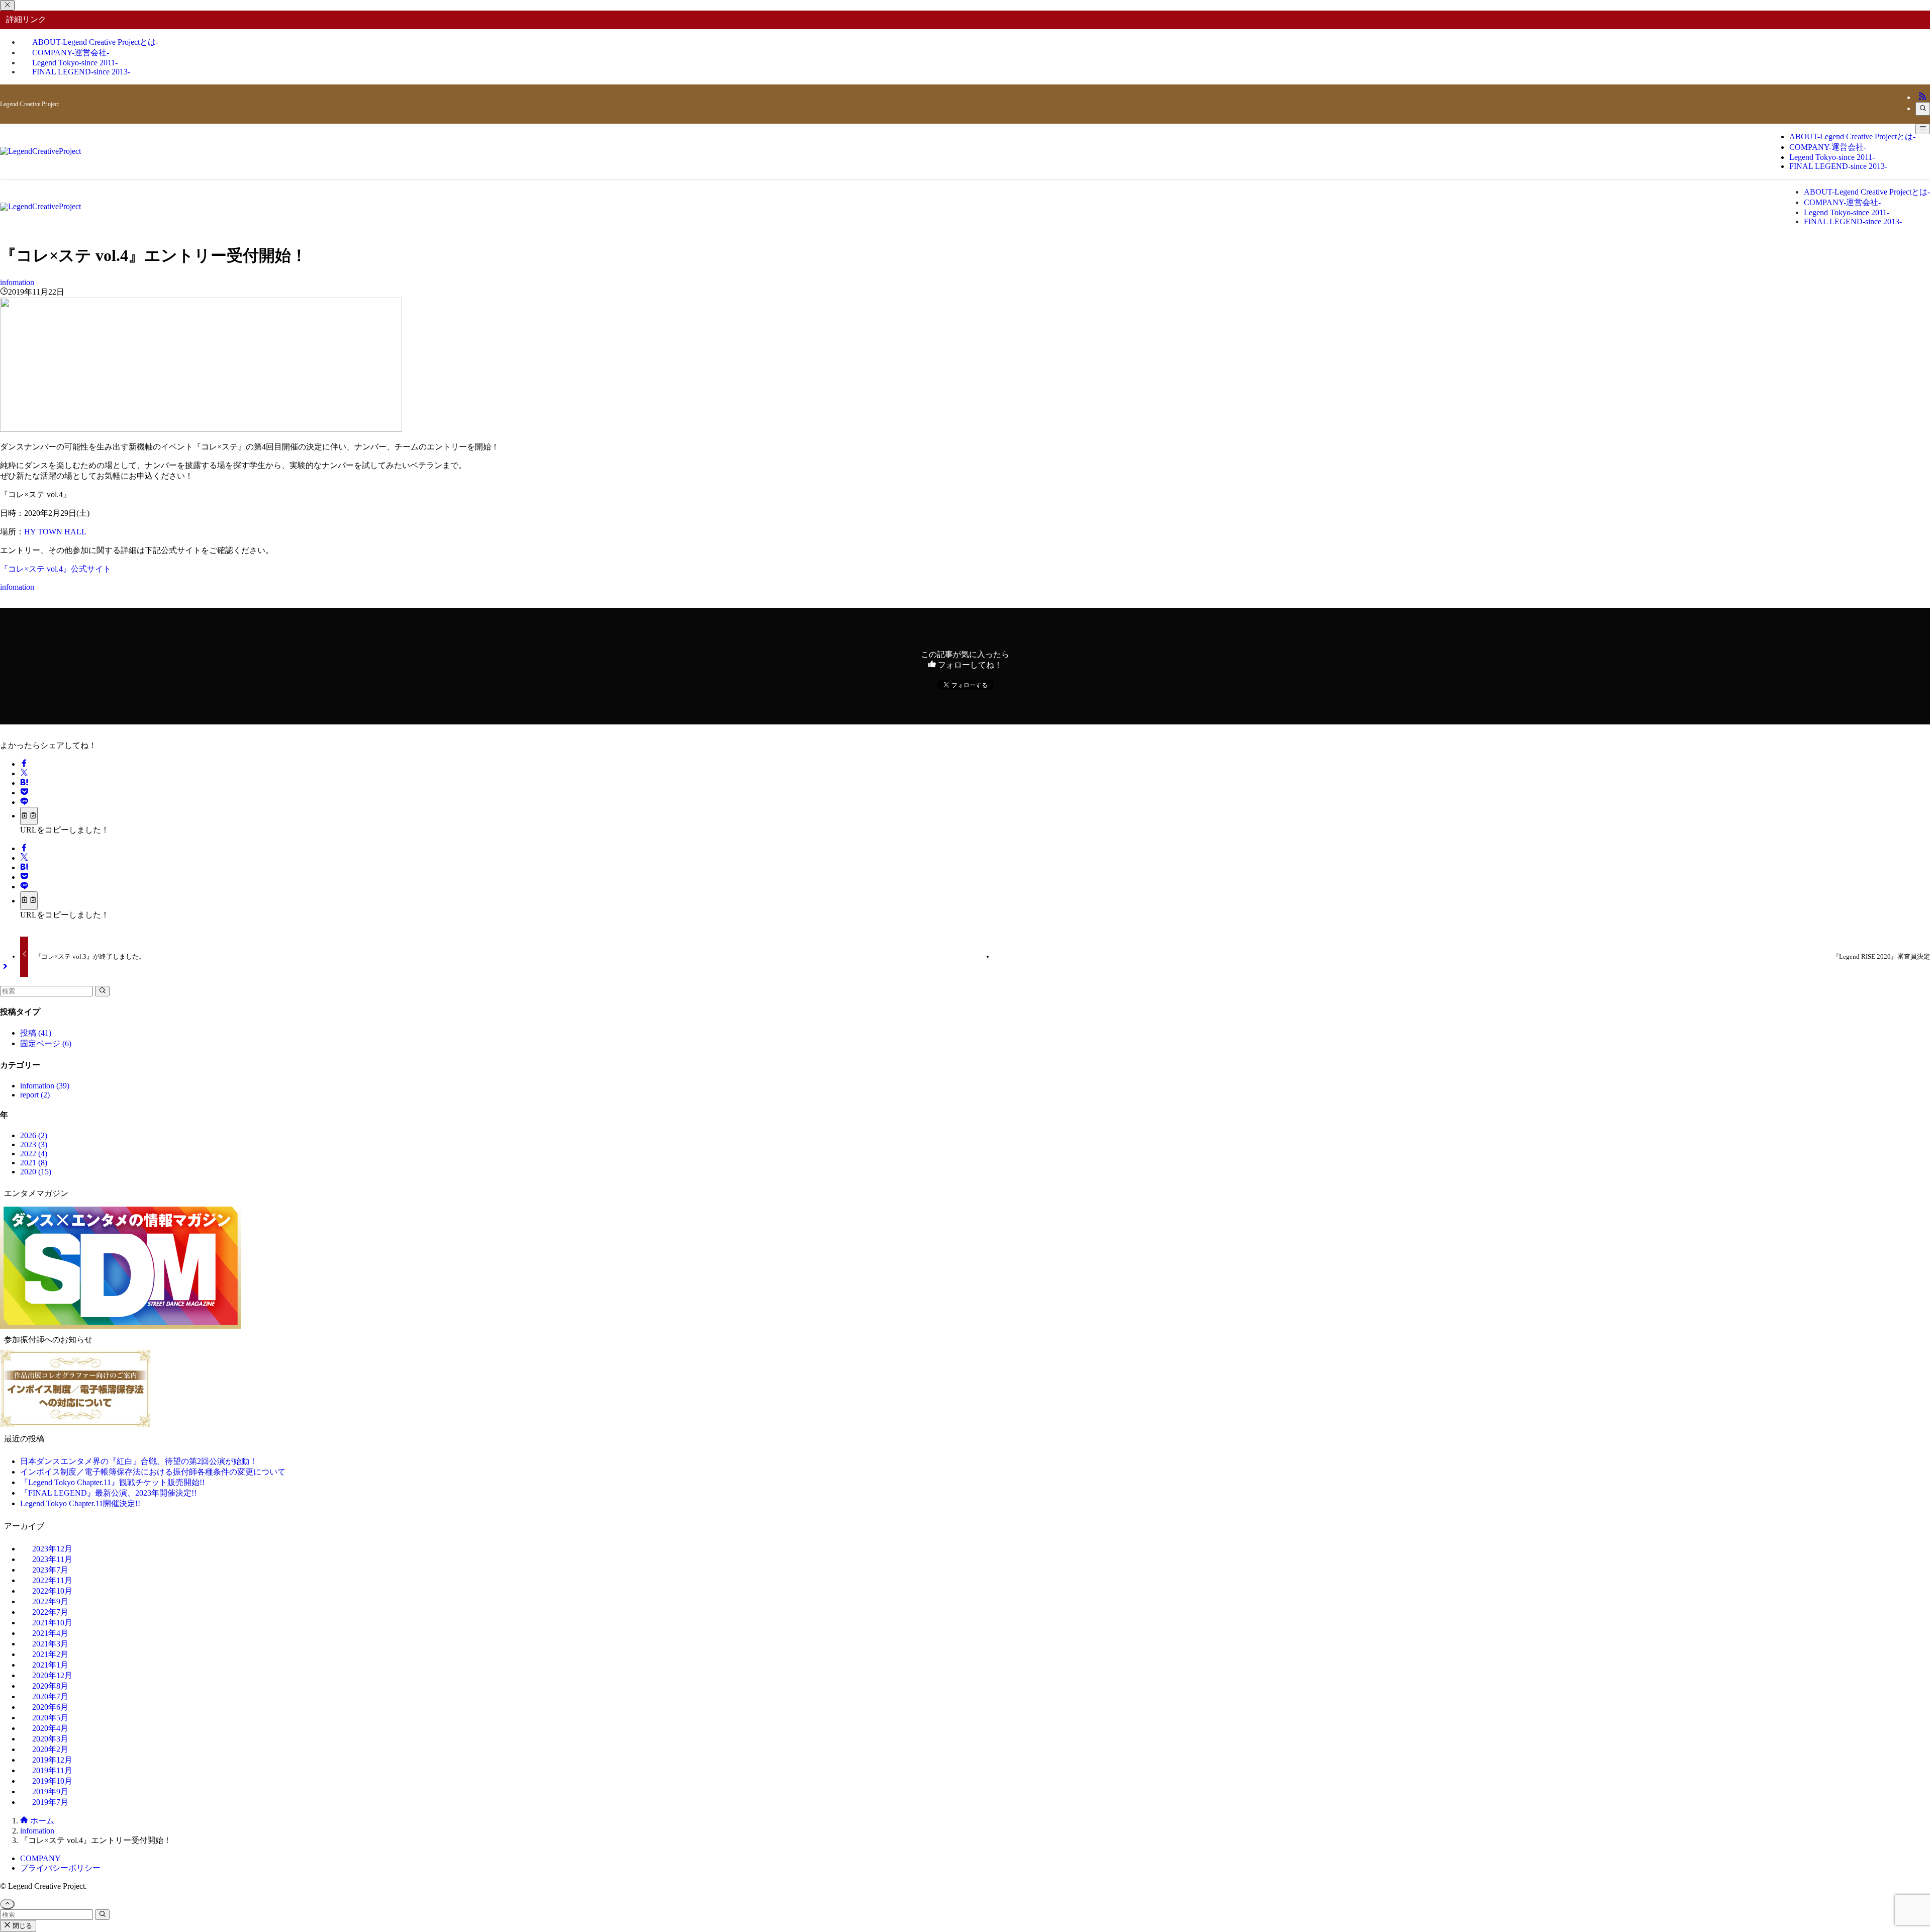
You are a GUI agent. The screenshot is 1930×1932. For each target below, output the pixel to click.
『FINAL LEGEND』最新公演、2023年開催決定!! (108, 1493)
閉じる (21, 1926)
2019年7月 (50, 1802)
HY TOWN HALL (55, 532)
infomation (17, 282)
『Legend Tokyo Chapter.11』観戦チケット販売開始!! (112, 1482)
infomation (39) (45, 1086)
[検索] (1923, 109)
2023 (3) (34, 1144)
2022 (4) (34, 1154)
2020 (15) (36, 1172)
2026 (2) (34, 1135)
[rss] (1922, 97)
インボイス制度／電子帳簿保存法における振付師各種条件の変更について (153, 1472)
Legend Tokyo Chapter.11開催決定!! (80, 1503)
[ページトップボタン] (7, 1904)
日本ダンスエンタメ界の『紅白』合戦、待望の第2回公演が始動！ (139, 1461)
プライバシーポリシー (60, 1868)
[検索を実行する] (102, 991)
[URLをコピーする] (29, 816)
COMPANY (40, 1858)
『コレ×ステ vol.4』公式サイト (56, 569)
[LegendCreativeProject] (40, 151)
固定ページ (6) (46, 1043)
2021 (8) (34, 1163)
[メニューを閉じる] (7, 5)
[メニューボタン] (1923, 129)
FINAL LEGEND (81, 72)
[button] (24, 764)
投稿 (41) (36, 1033)
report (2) (35, 1095)
